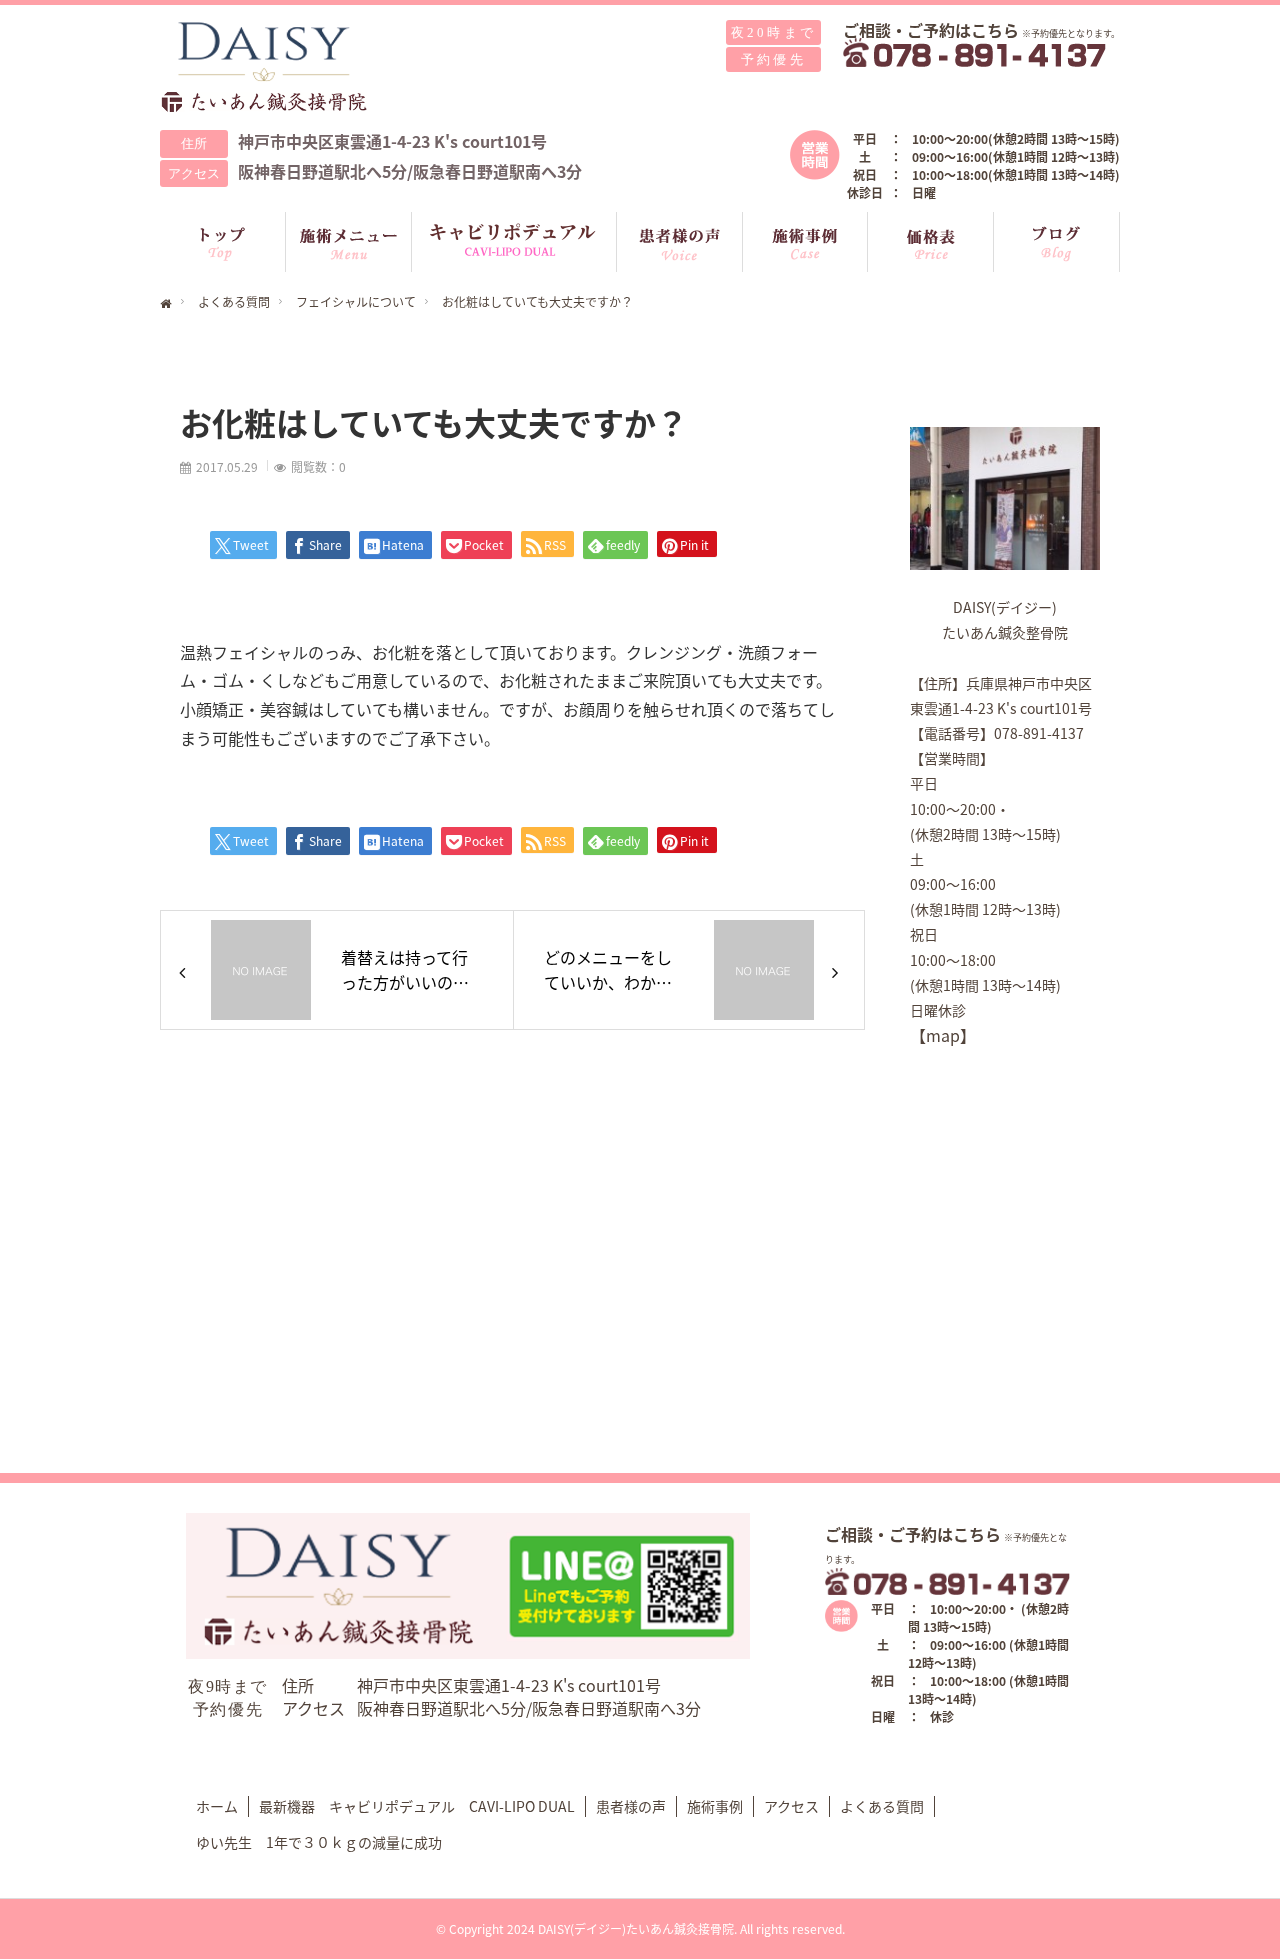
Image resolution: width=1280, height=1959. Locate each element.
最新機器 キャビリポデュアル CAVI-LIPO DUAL (417, 1806)
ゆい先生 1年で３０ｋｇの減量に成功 (319, 1842)
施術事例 (715, 1806)
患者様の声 (631, 1806)
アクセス (791, 1806)
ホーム (217, 1806)
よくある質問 (882, 1806)
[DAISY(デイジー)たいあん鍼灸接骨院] (265, 67)
